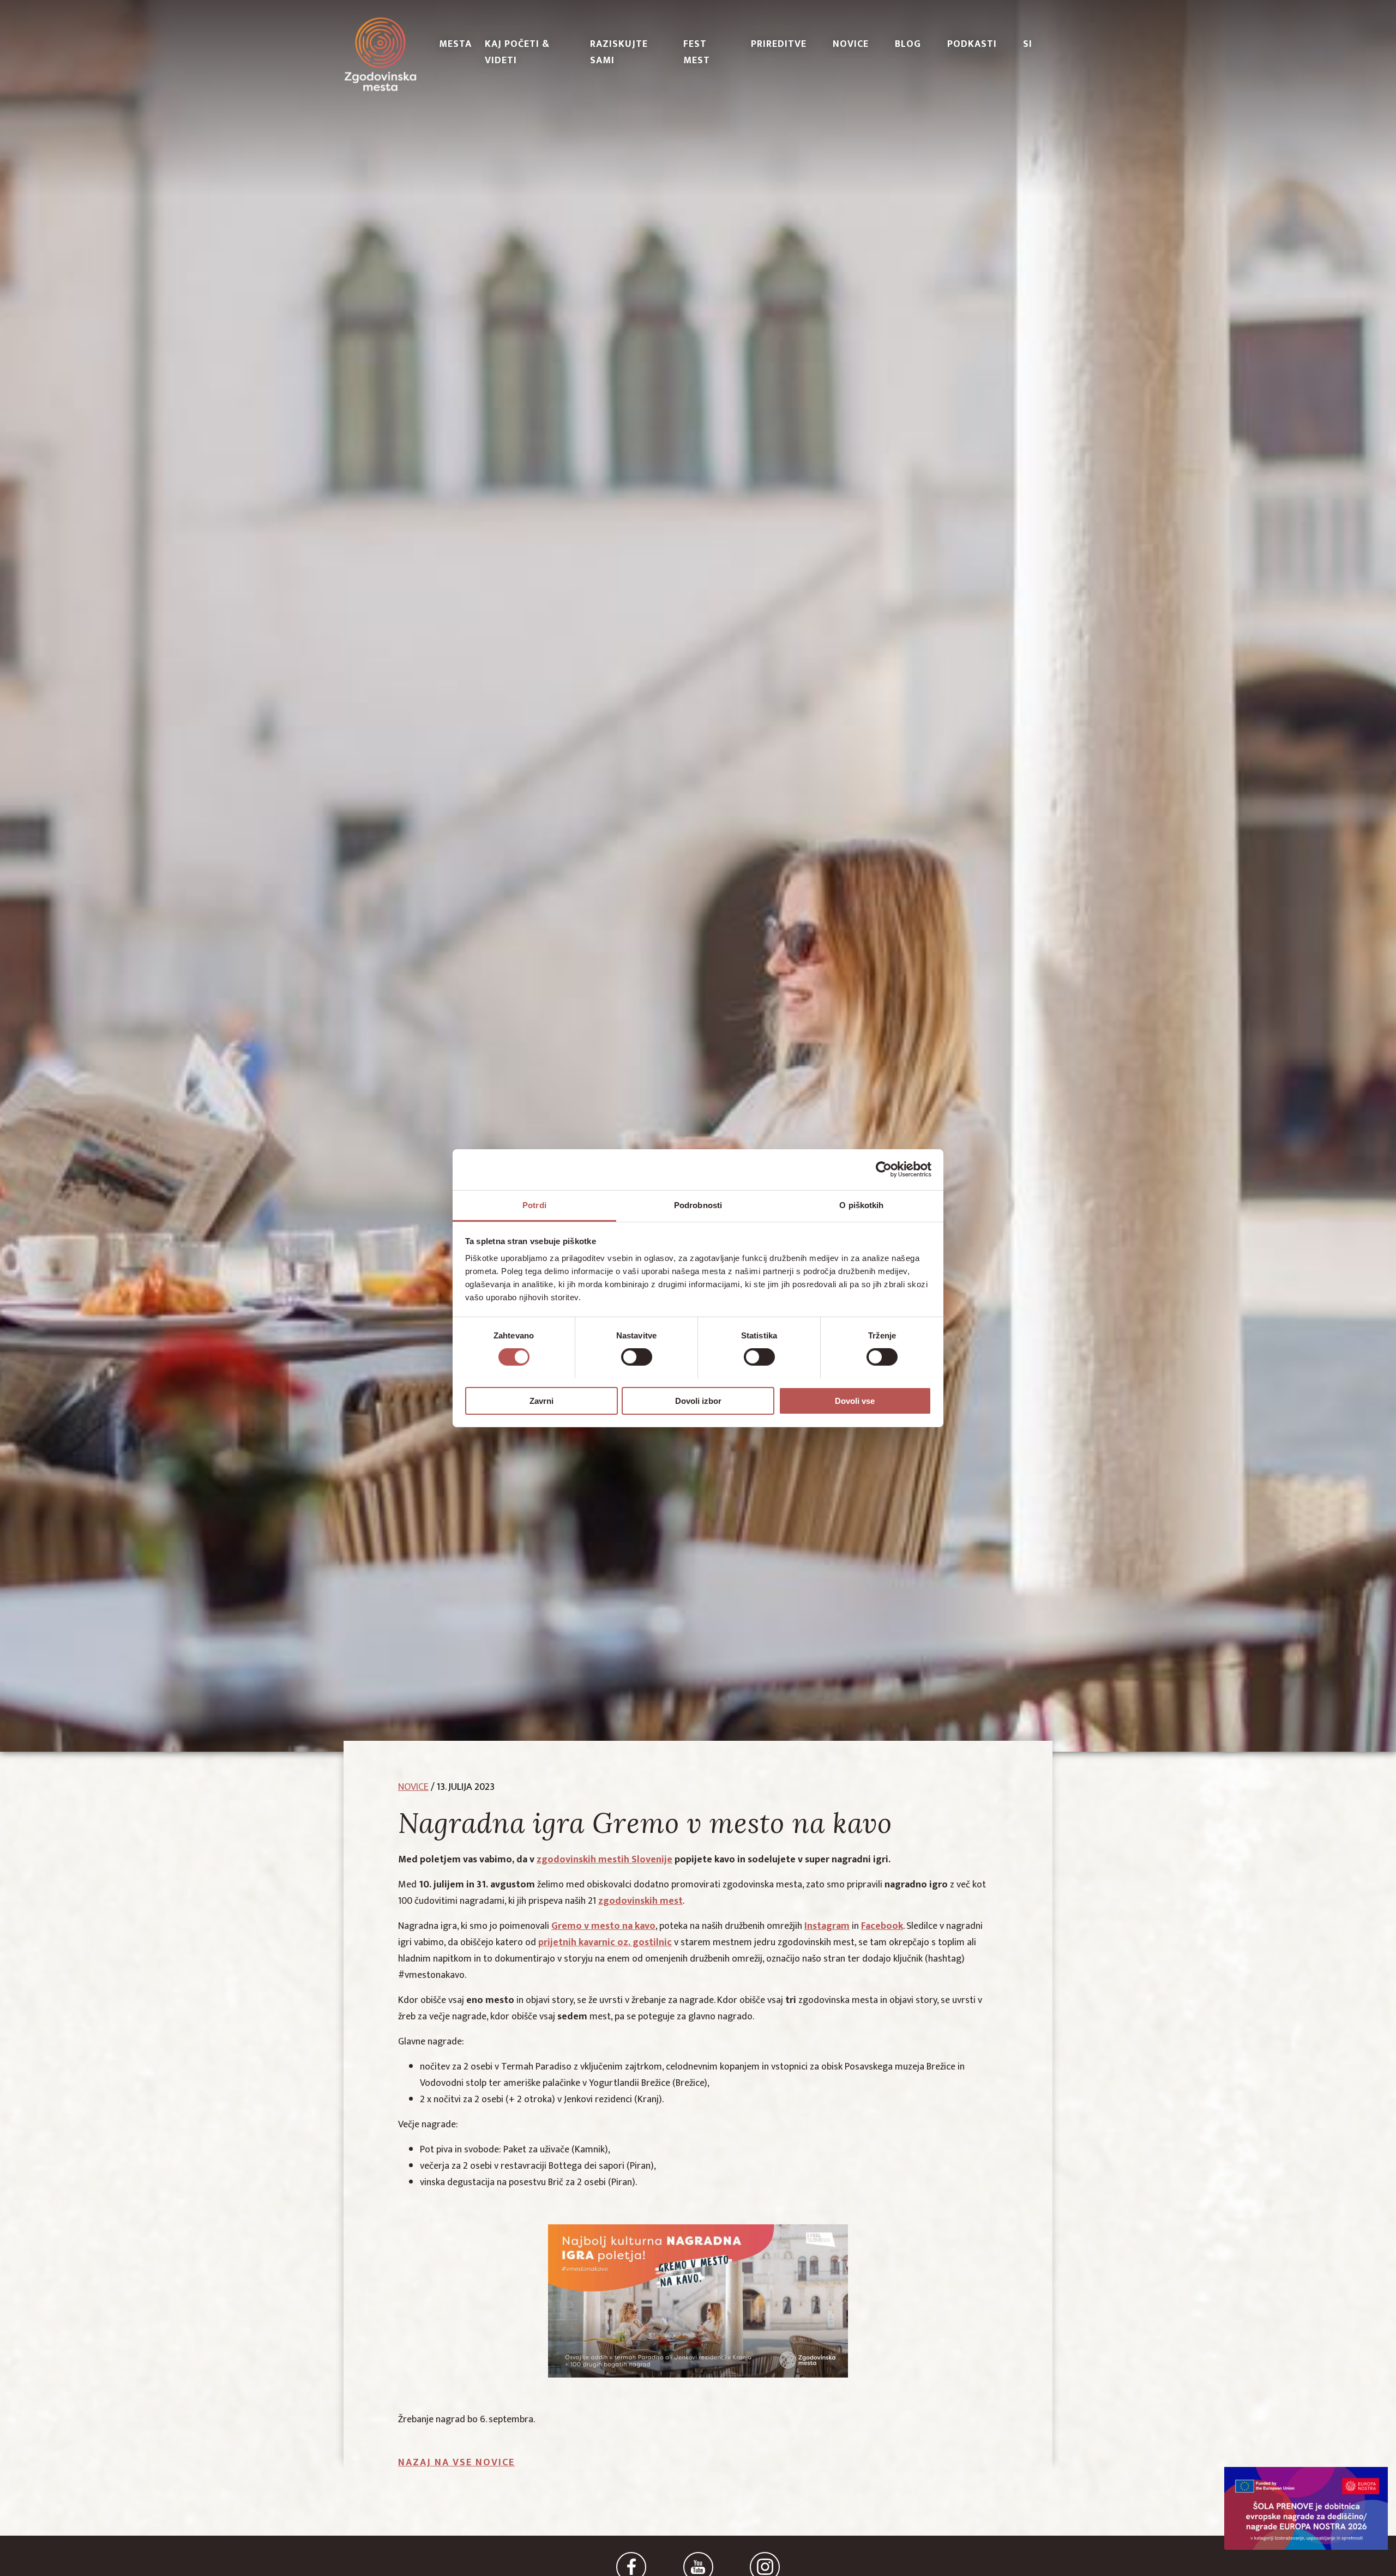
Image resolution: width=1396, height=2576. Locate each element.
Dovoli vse (855, 1400)
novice (413, 1787)
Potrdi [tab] (534, 1205)
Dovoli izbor (698, 1400)
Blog (908, 44)
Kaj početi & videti (517, 52)
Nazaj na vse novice (456, 2463)
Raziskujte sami (619, 52)
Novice (851, 44)
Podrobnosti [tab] (698, 1205)
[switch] (637, 1357)
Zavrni (541, 1400)
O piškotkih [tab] (861, 1205)
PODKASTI (972, 44)
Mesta (455, 44)
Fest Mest (697, 52)
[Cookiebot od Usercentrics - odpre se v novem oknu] (884, 1169)
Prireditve (779, 44)
